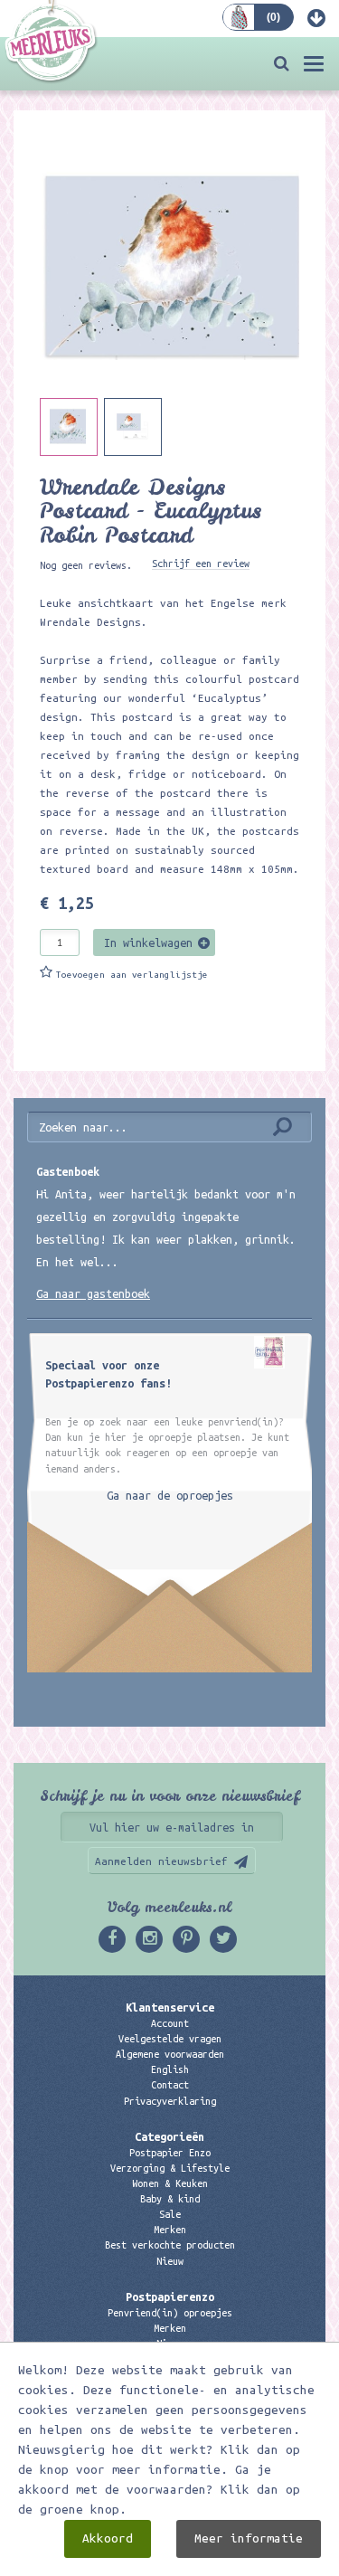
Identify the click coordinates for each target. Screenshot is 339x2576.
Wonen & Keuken (170, 2183)
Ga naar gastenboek (93, 1293)
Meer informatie (249, 2538)
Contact (170, 2085)
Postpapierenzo (170, 2297)
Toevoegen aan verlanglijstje (132, 975)
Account (170, 2023)
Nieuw (170, 2261)
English (170, 2069)
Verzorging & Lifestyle (170, 2168)
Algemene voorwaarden (170, 2054)
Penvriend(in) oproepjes (170, 2313)
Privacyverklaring (170, 2101)
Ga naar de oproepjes (170, 1495)
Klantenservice (170, 2007)
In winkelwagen (148, 942)
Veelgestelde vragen (170, 2039)
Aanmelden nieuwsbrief (161, 1861)
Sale (170, 2214)
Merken (170, 2230)
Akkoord (108, 2538)
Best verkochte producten (170, 2245)
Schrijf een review (201, 563)
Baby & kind (170, 2199)
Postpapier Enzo (170, 2153)
